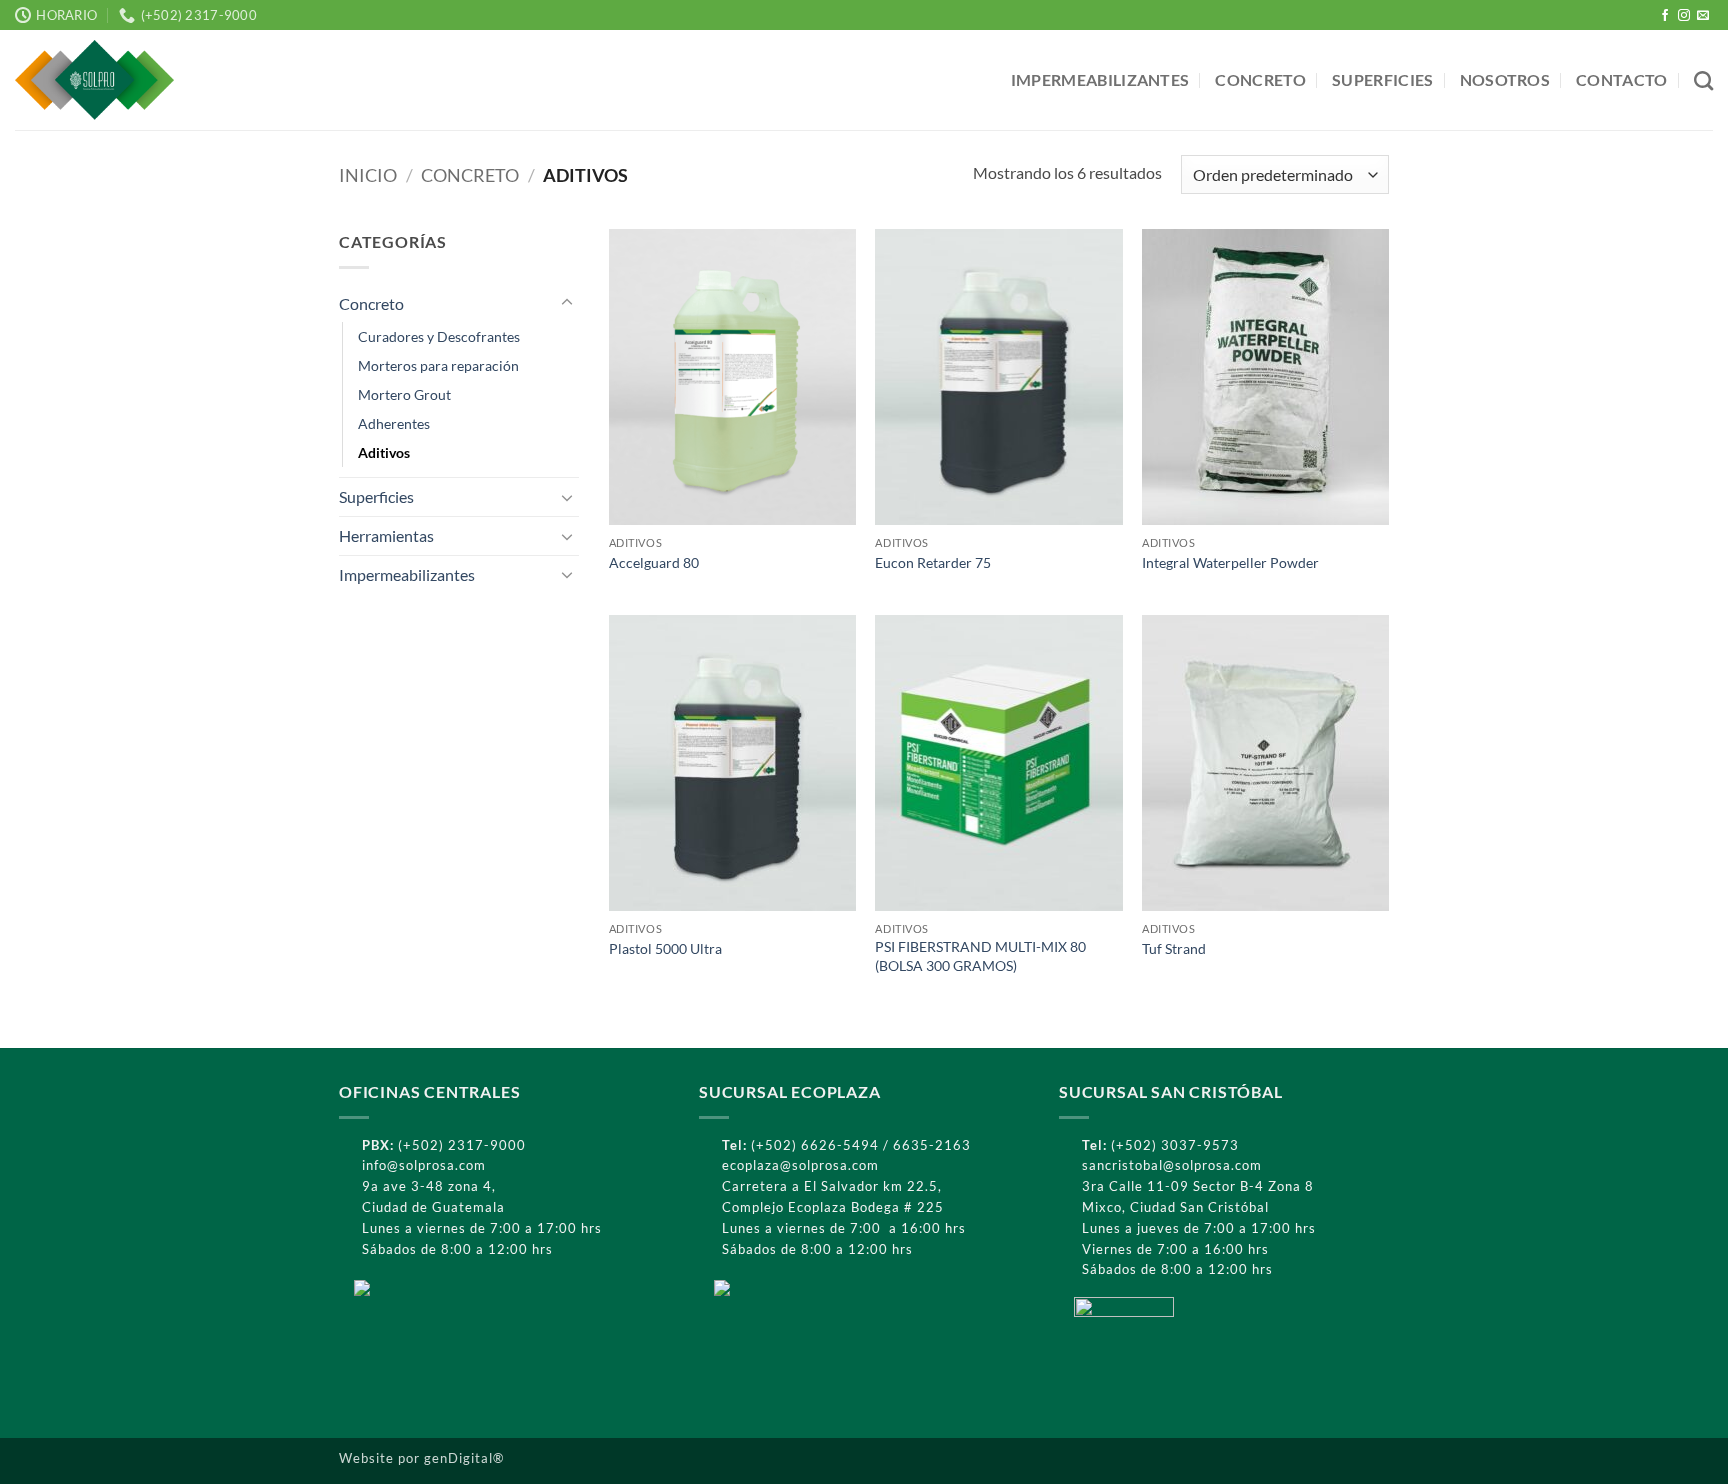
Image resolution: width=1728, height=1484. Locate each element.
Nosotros (1505, 79)
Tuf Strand (1174, 948)
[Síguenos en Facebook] (1665, 16)
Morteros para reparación (438, 365)
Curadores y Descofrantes (439, 336)
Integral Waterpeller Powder (1230, 562)
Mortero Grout (404, 394)
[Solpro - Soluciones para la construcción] (128, 80)
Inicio (368, 175)
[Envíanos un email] (1703, 16)
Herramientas (386, 535)
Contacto (1622, 79)
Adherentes (394, 423)
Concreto (1260, 79)
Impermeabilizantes (1100, 79)
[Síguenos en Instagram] (1684, 16)
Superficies (1383, 79)
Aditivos (384, 452)
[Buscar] (1703, 80)
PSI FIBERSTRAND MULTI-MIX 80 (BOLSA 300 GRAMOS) (980, 956)
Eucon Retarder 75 (933, 562)
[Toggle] (567, 303)
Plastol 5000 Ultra (665, 948)
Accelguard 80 (654, 562)
